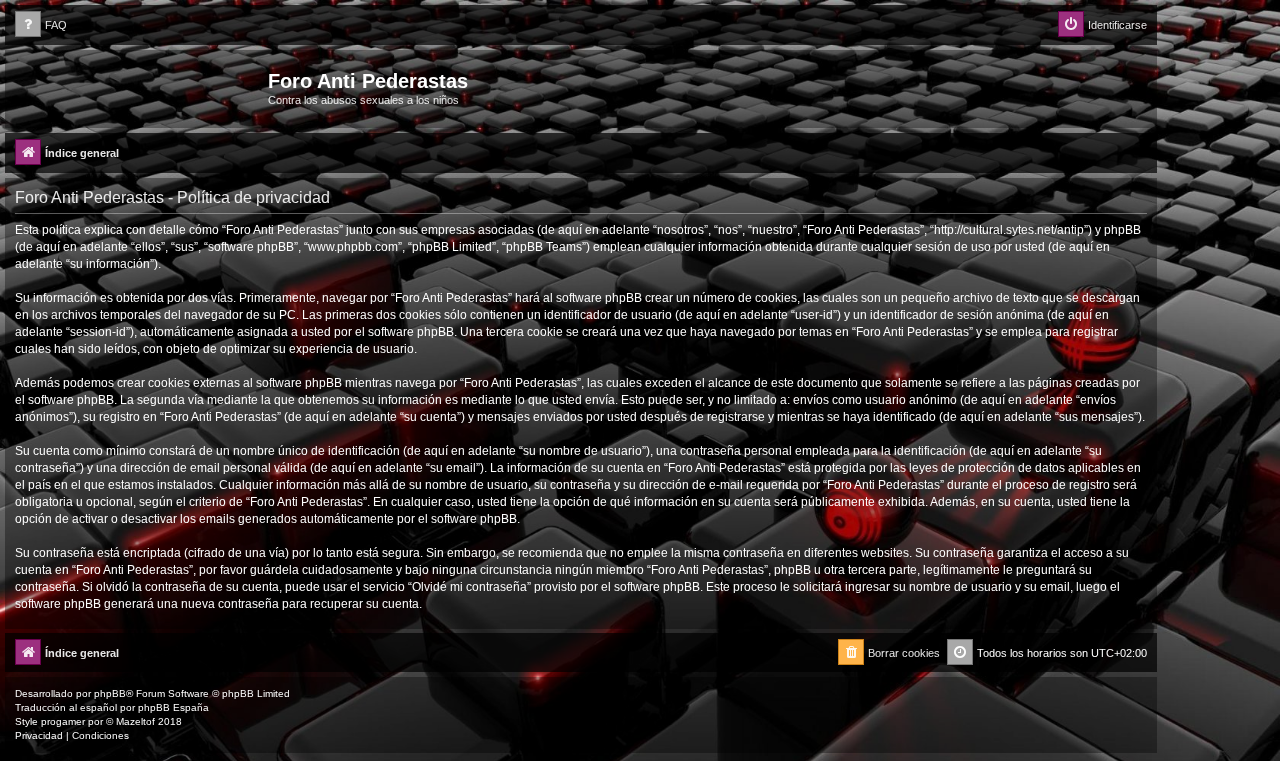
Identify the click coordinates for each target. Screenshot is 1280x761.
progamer (63, 721)
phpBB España (173, 707)
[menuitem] (41, 25)
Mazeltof (135, 721)
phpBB (110, 693)
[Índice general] (139, 87)
